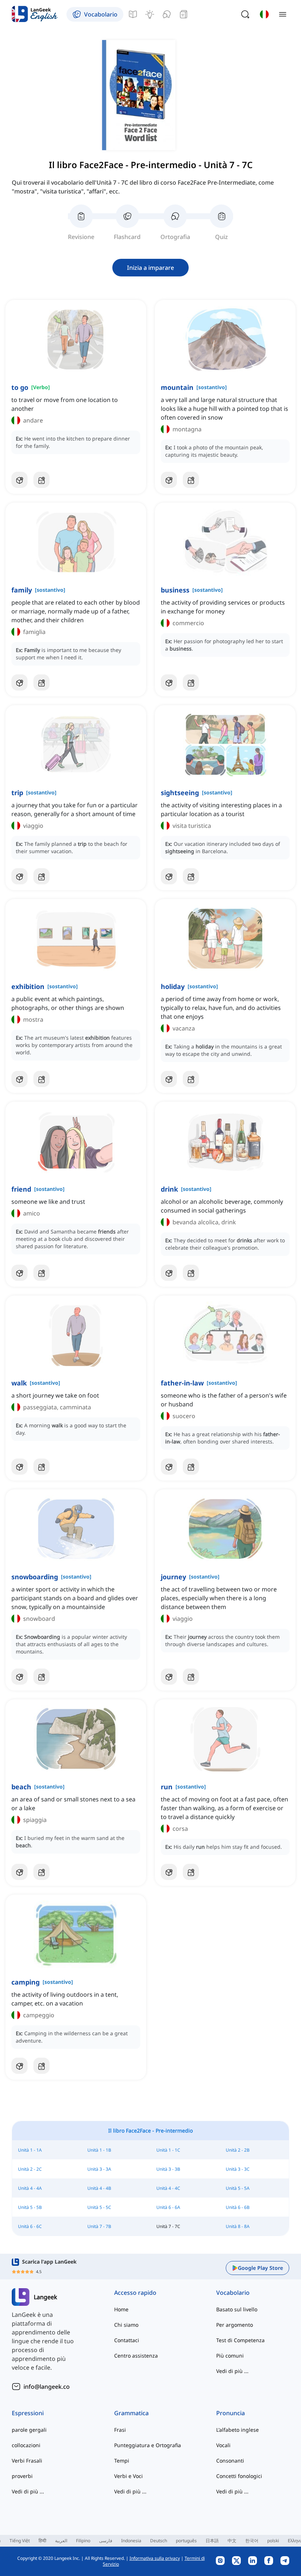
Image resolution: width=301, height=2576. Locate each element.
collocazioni (26, 2445)
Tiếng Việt (20, 2541)
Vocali (223, 2445)
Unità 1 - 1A (30, 2150)
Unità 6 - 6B (238, 2207)
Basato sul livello (237, 2309)
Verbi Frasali (27, 2461)
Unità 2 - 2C (30, 2169)
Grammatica (131, 2413)
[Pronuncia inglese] (167, 14)
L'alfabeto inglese (237, 2430)
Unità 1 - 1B (99, 2150)
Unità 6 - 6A (168, 2207)
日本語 (212, 2541)
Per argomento (235, 2325)
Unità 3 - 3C (238, 2169)
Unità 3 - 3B (168, 2169)
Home (121, 2309)
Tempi (122, 2461)
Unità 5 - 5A (238, 2188)
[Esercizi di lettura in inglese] (184, 14)
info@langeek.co (47, 2387)
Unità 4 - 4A (30, 2188)
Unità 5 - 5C (99, 2207)
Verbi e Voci (128, 2476)
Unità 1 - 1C (168, 2150)
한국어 (252, 2541)
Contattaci (127, 2340)
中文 (232, 2541)
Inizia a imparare (150, 268)
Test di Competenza (240, 2340)
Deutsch (159, 2541)
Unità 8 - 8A (238, 2226)
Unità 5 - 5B (30, 2207)
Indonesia (131, 2541)
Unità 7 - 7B (99, 2226)
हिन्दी (42, 2541)
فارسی (106, 2541)
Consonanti (230, 2461)
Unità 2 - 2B (238, 2150)
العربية (61, 2541)
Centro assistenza (136, 2356)
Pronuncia (231, 2413)
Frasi (120, 2430)
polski (273, 2541)
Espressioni (28, 2413)
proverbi (22, 2476)
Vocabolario (233, 2293)
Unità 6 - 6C (30, 2226)
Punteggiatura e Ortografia (148, 2445)
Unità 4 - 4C (168, 2188)
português (186, 2541)
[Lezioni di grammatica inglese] (133, 14)
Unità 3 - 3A (99, 2169)
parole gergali (29, 2430)
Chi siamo (126, 2325)
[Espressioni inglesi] (150, 14)
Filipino (83, 2541)
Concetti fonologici (239, 2476)
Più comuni (230, 2356)
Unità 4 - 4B (99, 2188)
